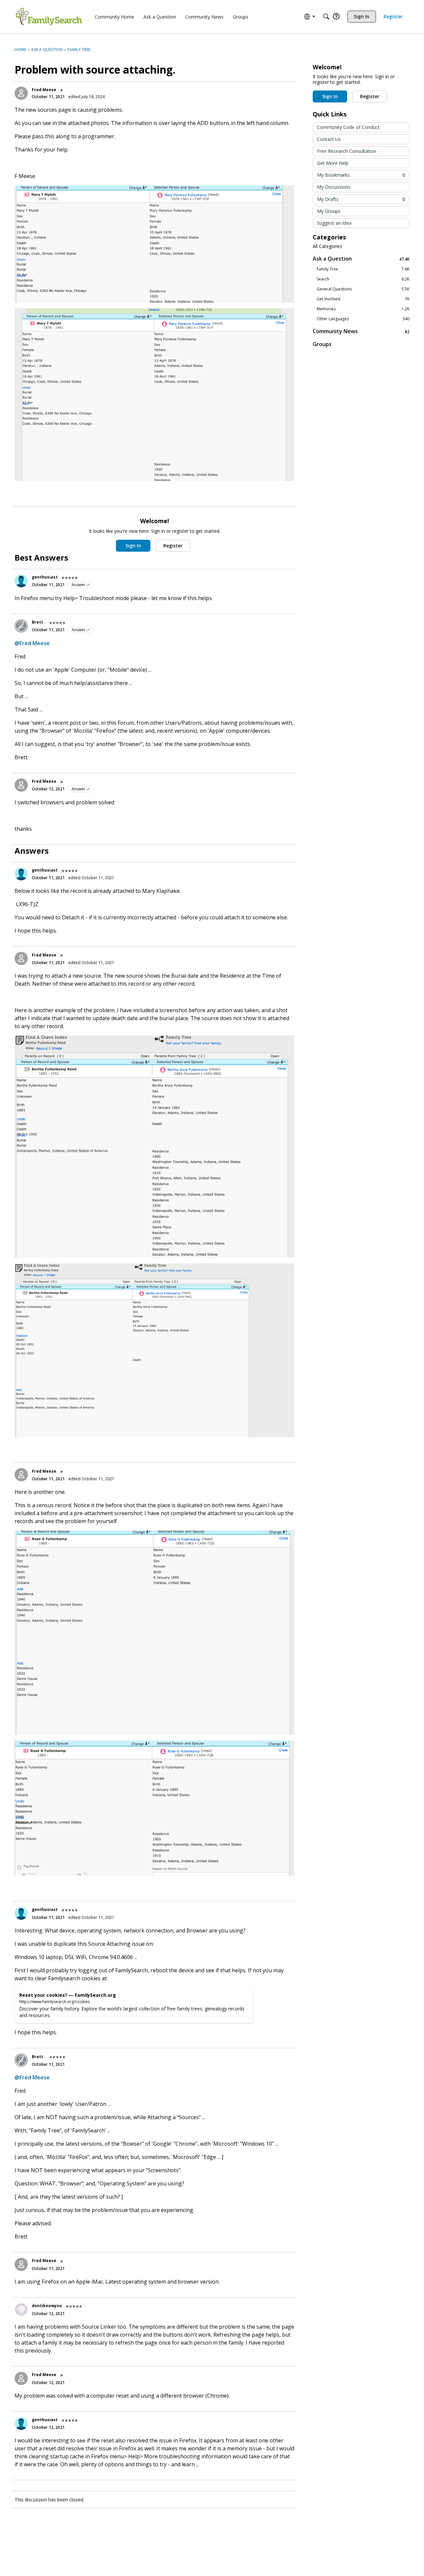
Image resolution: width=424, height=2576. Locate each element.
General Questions (363, 289)
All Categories (327, 246)
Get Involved (363, 299)
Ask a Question (361, 259)
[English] (49, 17)
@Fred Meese (32, 643)
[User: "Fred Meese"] (21, 93)
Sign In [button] (133, 546)
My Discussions (334, 187)
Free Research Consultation (347, 151)
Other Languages (363, 319)
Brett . (39, 622)
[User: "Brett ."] (21, 626)
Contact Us (329, 139)
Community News (361, 331)
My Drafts (361, 199)
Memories (363, 309)
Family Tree (363, 269)
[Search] (326, 17)
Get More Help (333, 163)
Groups (322, 344)
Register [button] (173, 546)
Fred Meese (44, 90)
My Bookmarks (361, 175)
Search (363, 279)
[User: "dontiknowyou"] (21, 2309)
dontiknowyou (47, 2306)
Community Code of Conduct (348, 127)
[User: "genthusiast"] (21, 581)
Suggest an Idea (334, 223)
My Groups (329, 211)
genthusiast (45, 577)
